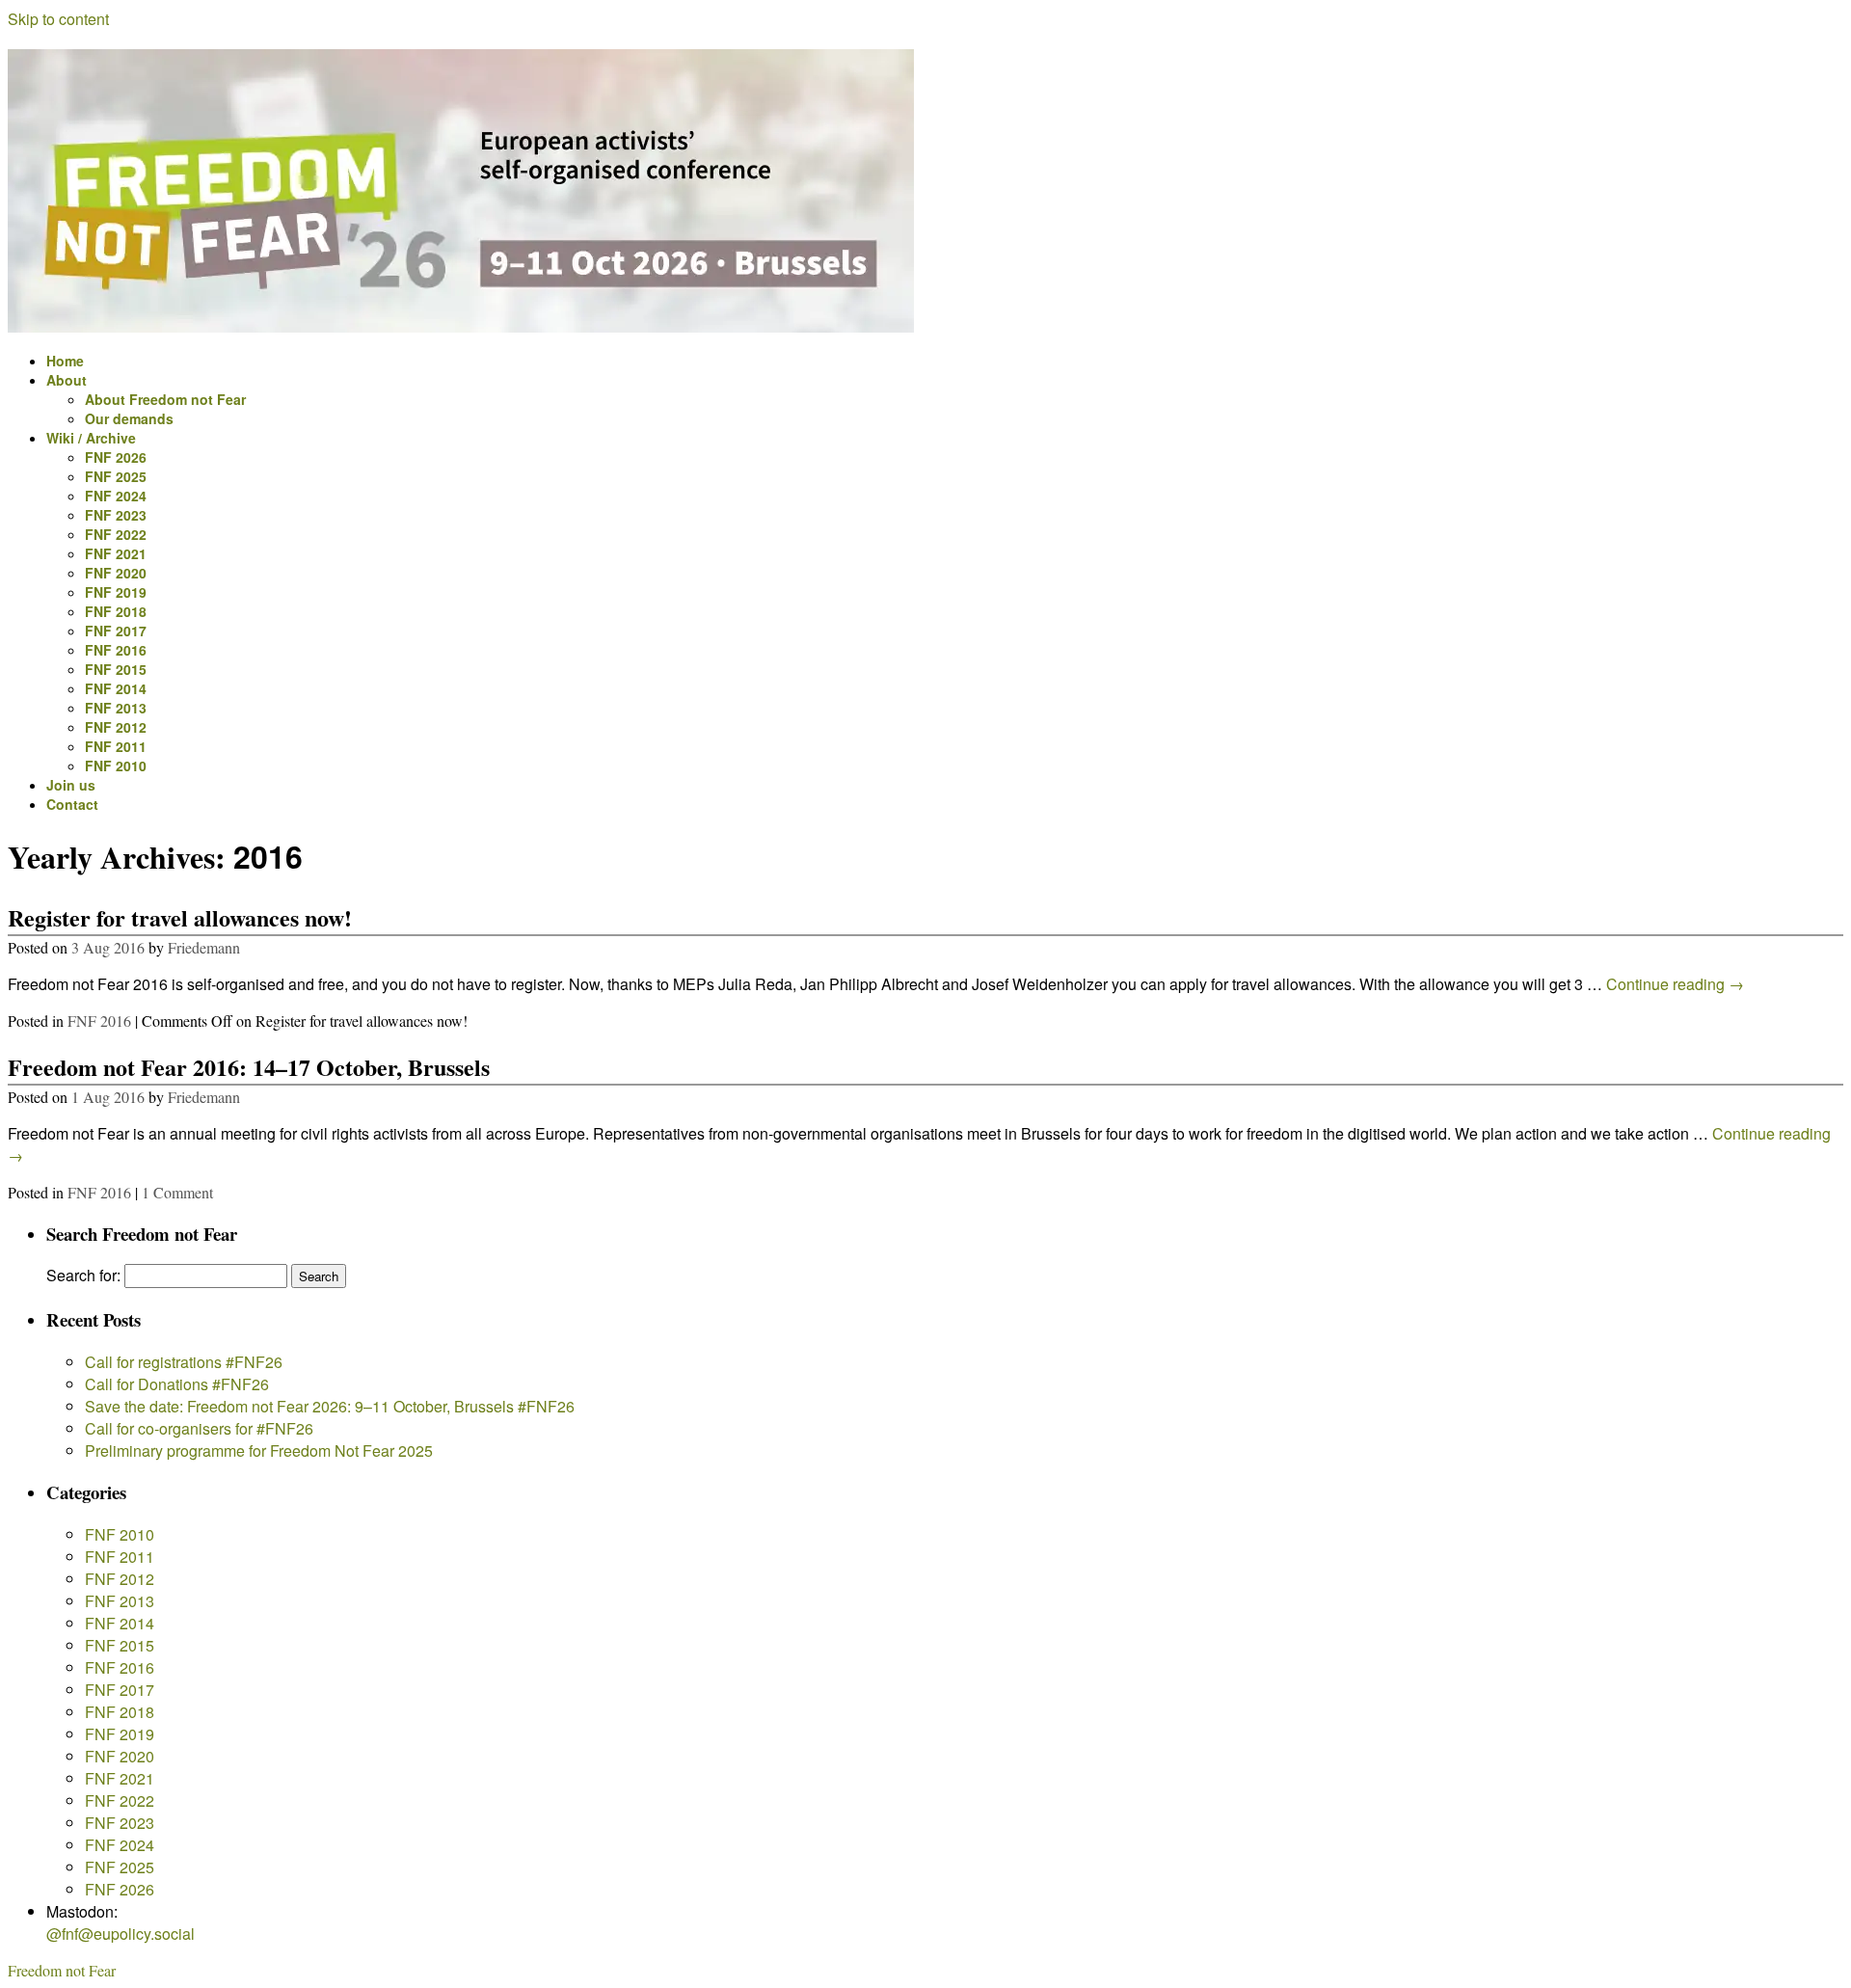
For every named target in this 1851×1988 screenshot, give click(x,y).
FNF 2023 (116, 515)
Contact (72, 804)
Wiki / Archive (91, 438)
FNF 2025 (116, 476)
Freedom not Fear (62, 1970)
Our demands (129, 418)
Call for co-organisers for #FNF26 (199, 1428)
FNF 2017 (116, 631)
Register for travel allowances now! (180, 917)
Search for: (83, 1275)
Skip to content (58, 19)
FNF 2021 (116, 553)
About (67, 380)
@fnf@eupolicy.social (121, 1934)
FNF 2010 (116, 766)
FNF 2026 (116, 457)
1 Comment (177, 1192)
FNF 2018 (116, 611)
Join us (71, 785)
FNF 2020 (116, 573)
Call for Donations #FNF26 (177, 1384)
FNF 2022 (116, 534)
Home (65, 361)
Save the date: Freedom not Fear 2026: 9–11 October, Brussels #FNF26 (330, 1406)
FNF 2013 (116, 708)
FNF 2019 (116, 592)
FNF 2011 (116, 746)
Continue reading (1675, 984)
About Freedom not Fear (165, 399)
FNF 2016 (116, 650)
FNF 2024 (116, 496)
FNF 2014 (116, 688)
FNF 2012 (116, 727)
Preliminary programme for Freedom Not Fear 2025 (259, 1451)
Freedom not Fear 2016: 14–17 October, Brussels (249, 1067)
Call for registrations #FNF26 (184, 1362)
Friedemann (204, 947)
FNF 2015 (116, 669)
